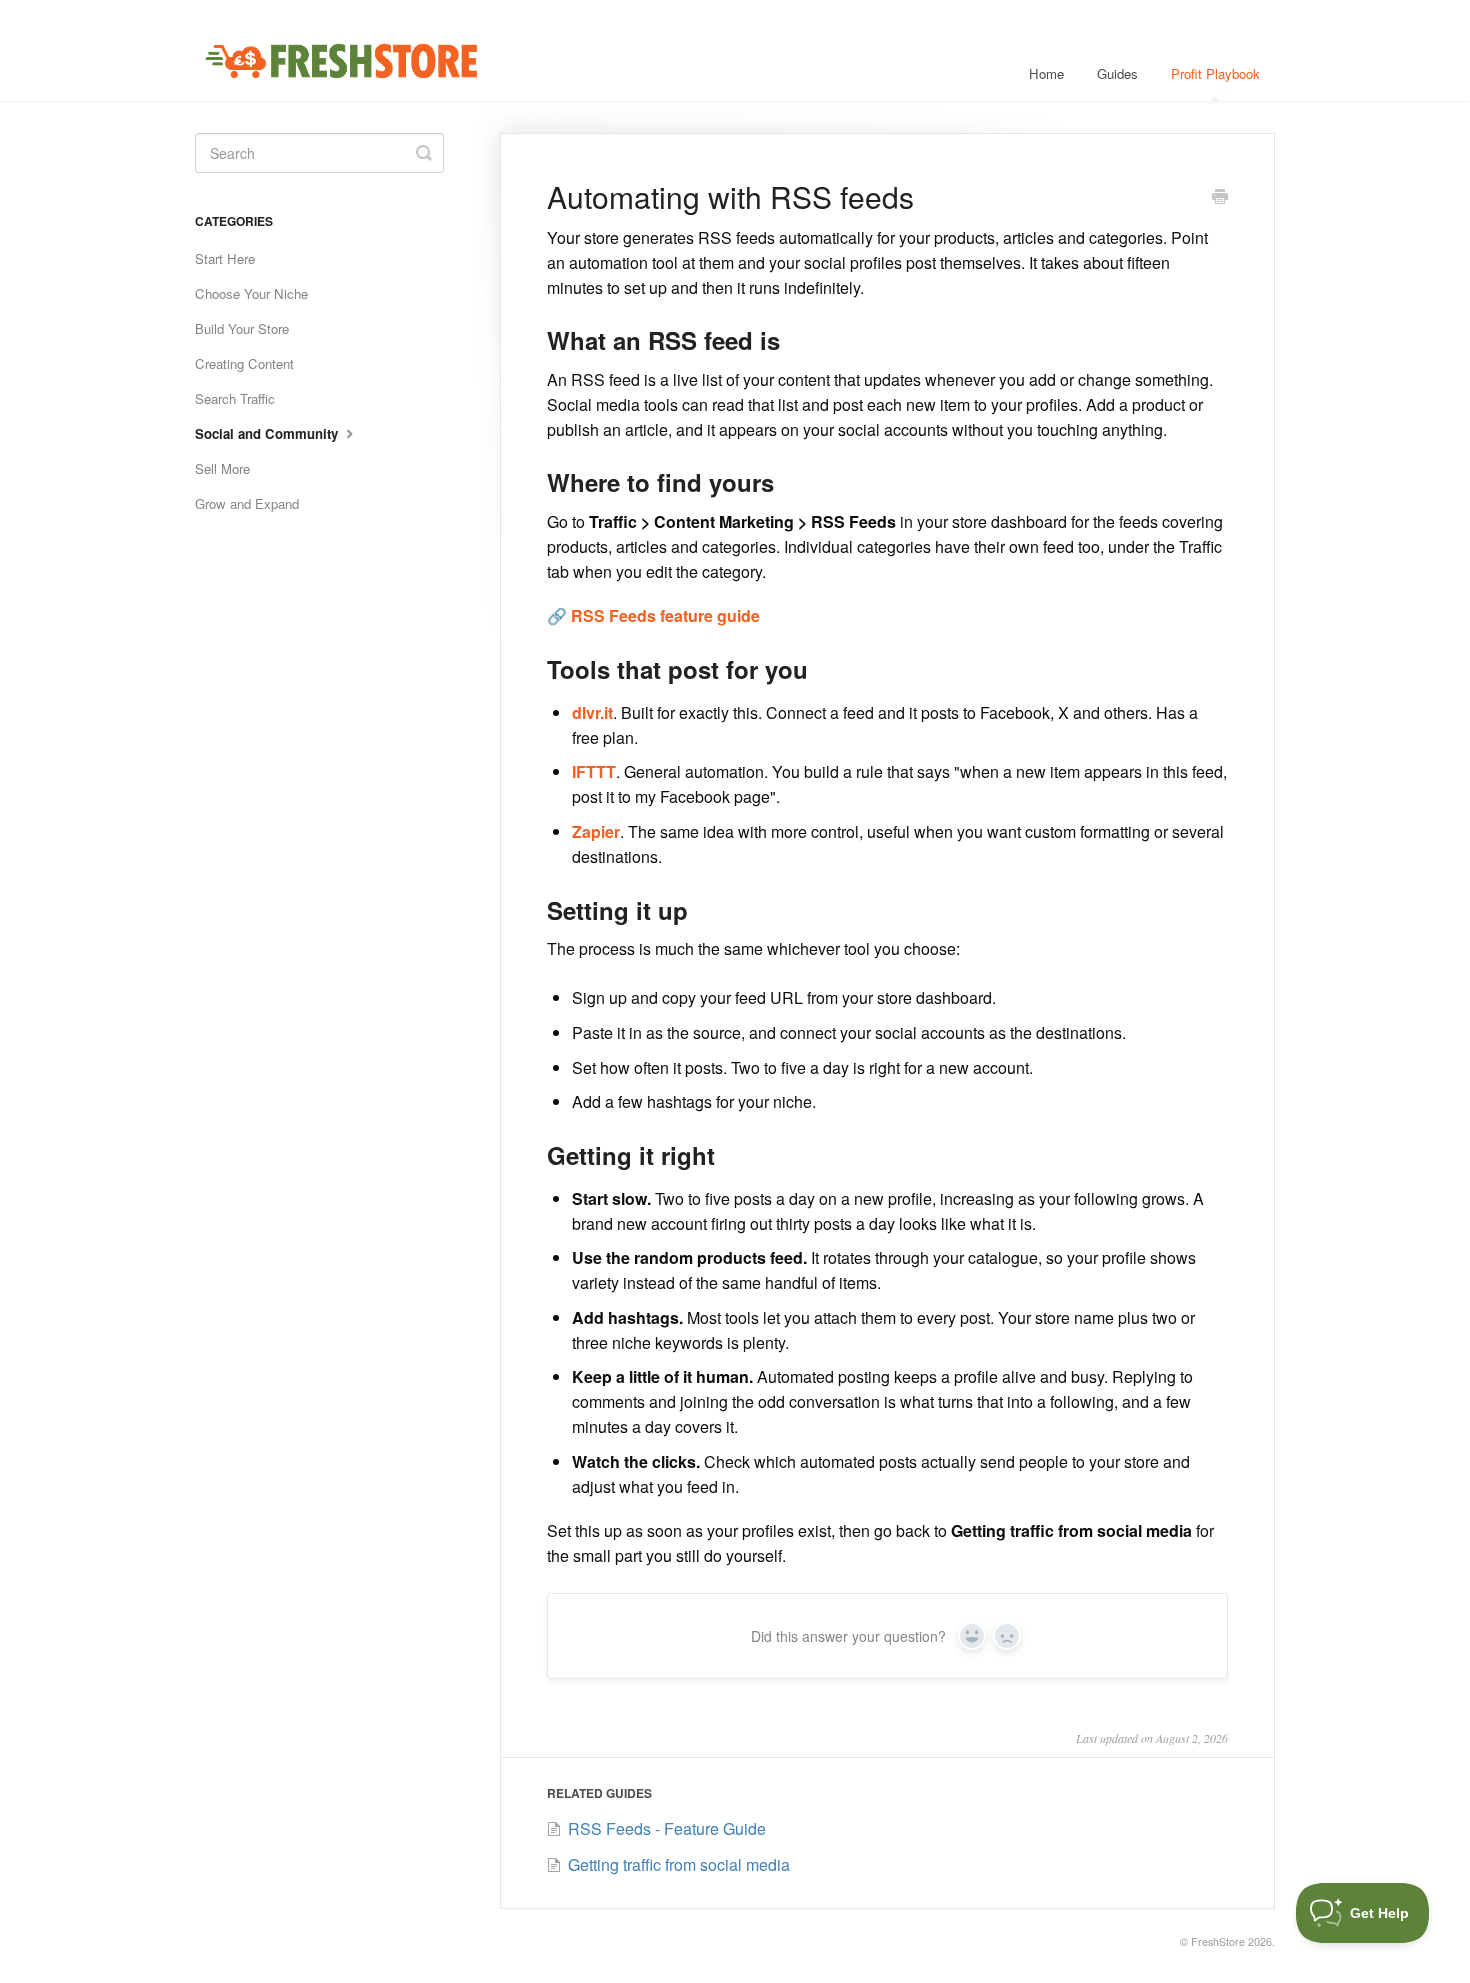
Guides (1117, 73)
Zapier (596, 831)
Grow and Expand (247, 503)
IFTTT (594, 771)
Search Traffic (235, 398)
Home (1046, 73)
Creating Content (244, 363)
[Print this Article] (1220, 198)
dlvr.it (592, 712)
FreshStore (1218, 1941)
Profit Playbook (1215, 73)
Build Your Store (242, 328)
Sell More (222, 468)
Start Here (225, 258)
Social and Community (268, 433)
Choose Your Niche (251, 293)
